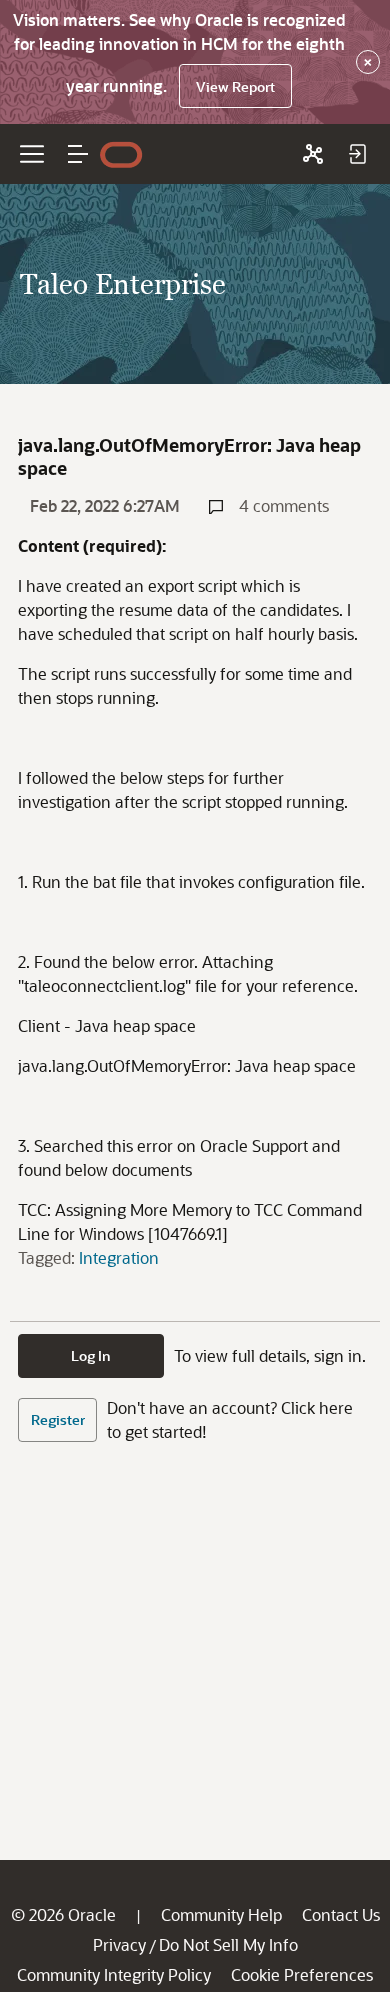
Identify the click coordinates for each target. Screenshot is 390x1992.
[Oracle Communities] (313, 154)
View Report (235, 86)
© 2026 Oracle (63, 1914)
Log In (91, 1355)
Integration (119, 1257)
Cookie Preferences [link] (302, 1974)
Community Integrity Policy (114, 1974)
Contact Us (341, 1914)
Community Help (221, 1914)
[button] (78, 154)
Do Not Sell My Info (228, 1944)
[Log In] (357, 154)
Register (58, 1419)
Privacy (119, 1944)
